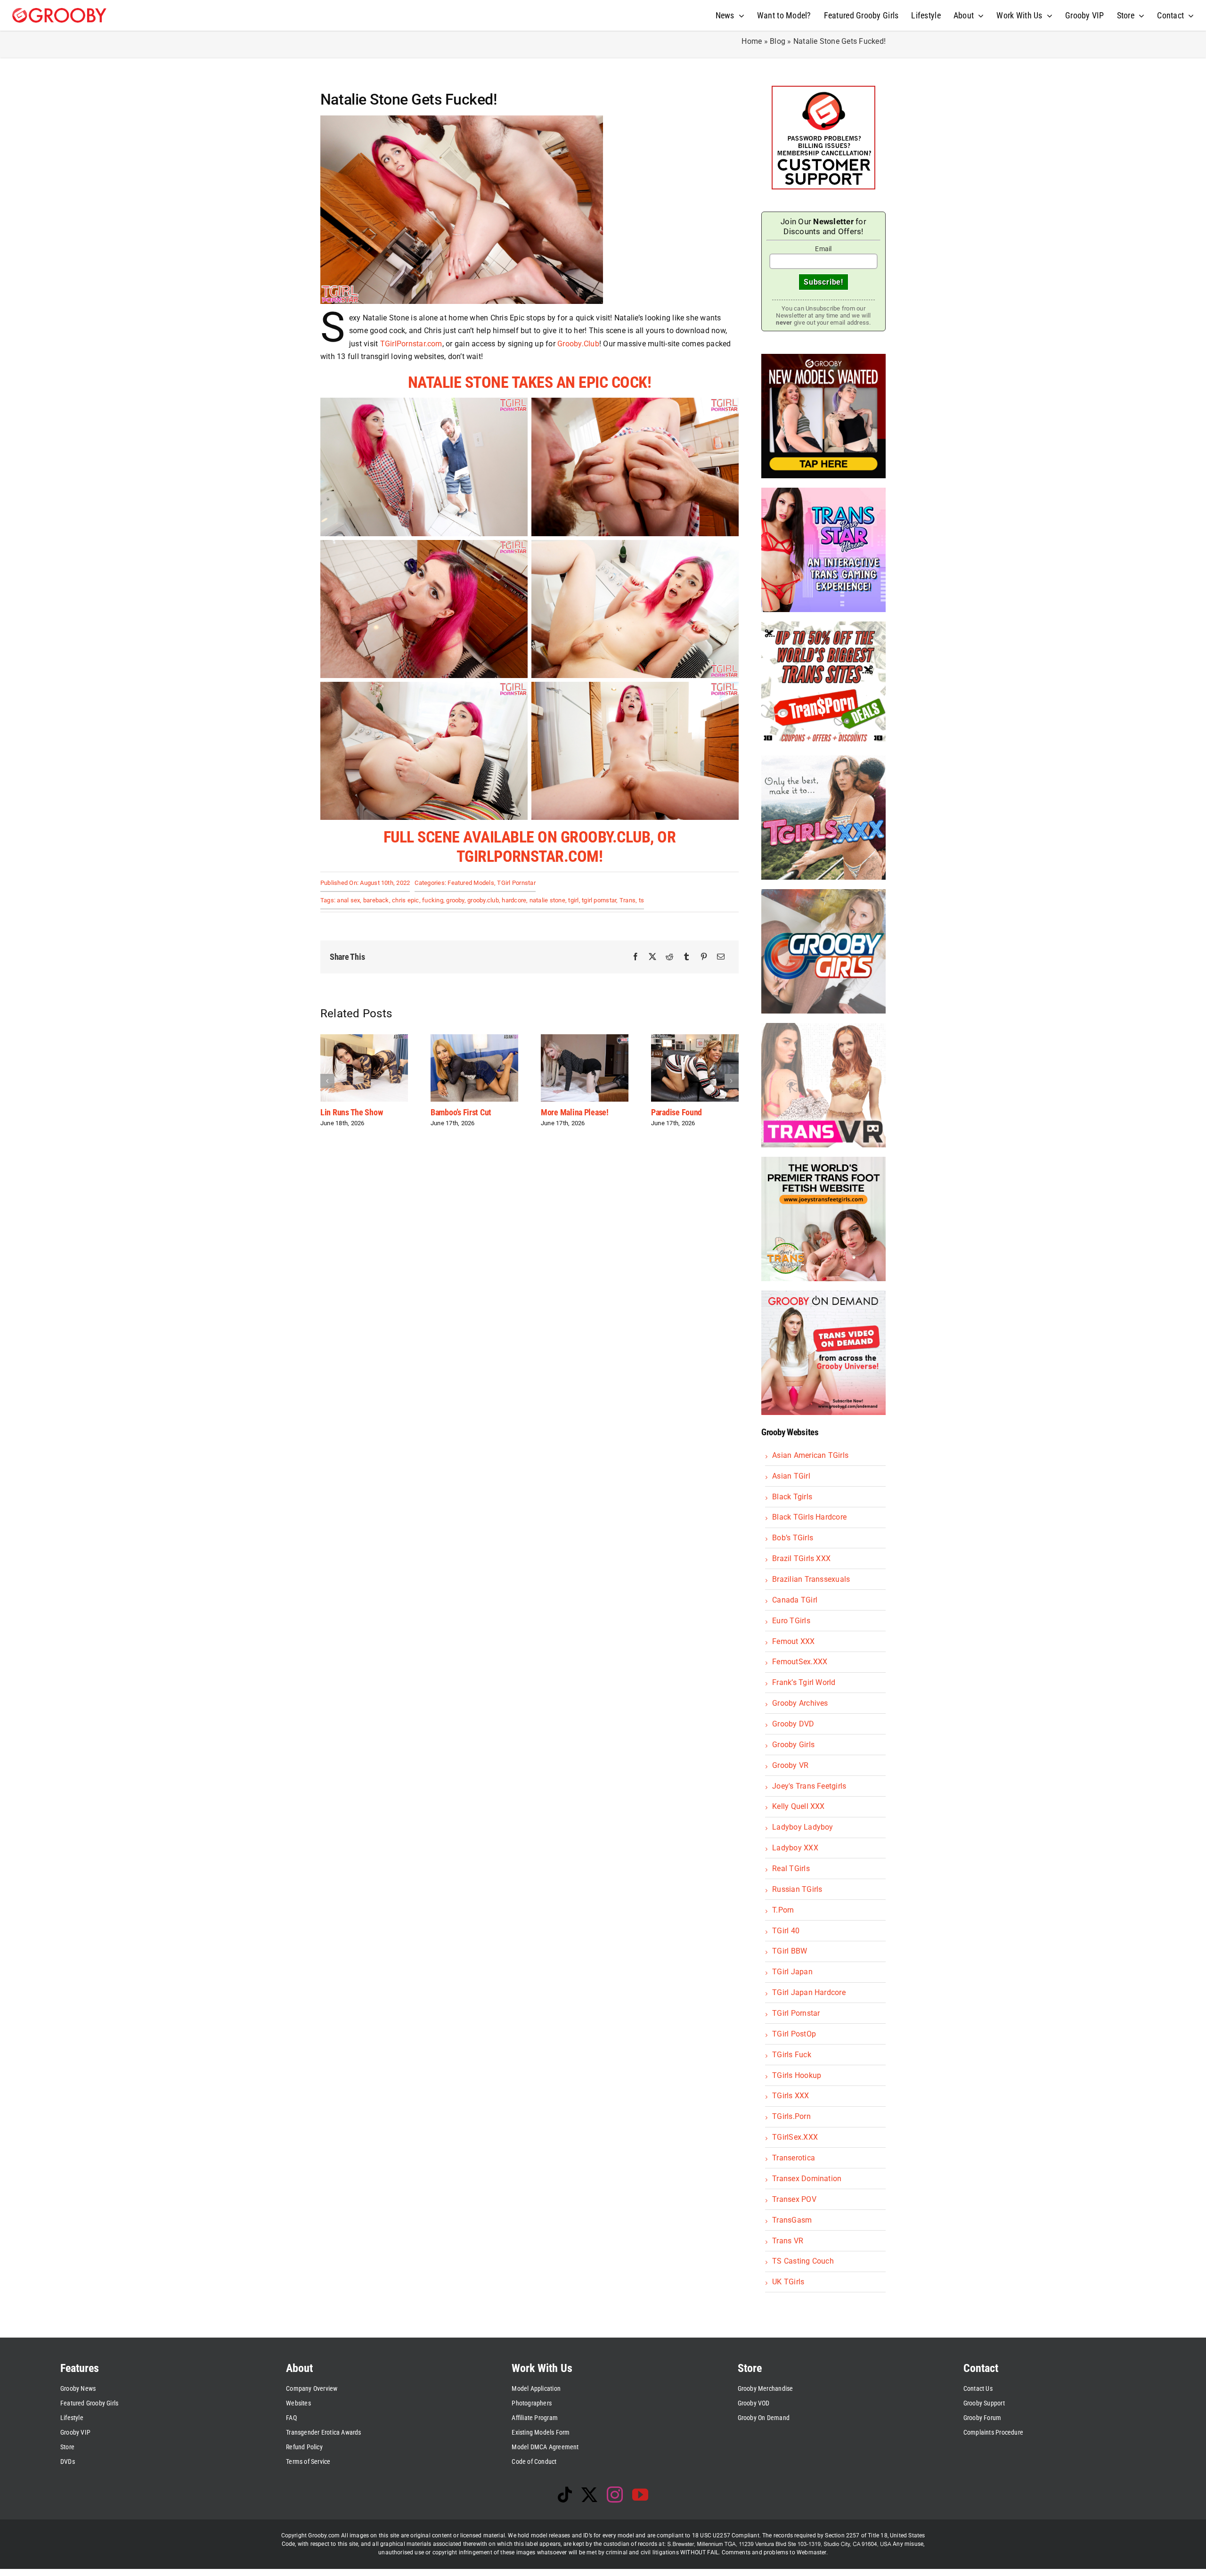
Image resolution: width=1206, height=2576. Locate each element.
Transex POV (794, 2199)
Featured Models (471, 883)
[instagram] (615, 2494)
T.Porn (783, 1910)
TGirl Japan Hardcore (809, 1992)
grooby (455, 900)
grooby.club (483, 900)
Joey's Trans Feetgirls (809, 1786)
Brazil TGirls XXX (801, 1558)
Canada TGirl (795, 1600)
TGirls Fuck (792, 2055)
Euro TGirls (791, 1621)
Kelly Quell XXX (799, 1806)
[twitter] (589, 2494)
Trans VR (788, 2241)
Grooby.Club (578, 344)
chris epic (405, 900)
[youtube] (640, 2494)
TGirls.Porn (791, 2116)
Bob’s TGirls (793, 1538)
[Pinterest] (704, 957)
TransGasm (792, 2220)
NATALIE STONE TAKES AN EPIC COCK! (530, 382)
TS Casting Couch (803, 2261)
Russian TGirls (797, 1889)
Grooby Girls (793, 1745)
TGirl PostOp (794, 2034)
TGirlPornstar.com (411, 344)
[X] (652, 957)
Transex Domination (807, 2179)
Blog (778, 41)
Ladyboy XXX (795, 1848)
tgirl (573, 900)
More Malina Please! (354, 1112)
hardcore (514, 900)
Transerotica (794, 2158)
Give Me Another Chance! (693, 1112)
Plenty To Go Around (574, 1112)
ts (641, 900)
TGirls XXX (790, 2096)
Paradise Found (456, 1112)
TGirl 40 (786, 1931)
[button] (327, 1081)
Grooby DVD (793, 1724)
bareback (376, 900)
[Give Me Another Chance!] (695, 1039)
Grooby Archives (800, 1703)
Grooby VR (790, 1765)
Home (752, 41)
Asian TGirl (791, 1476)
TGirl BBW (790, 1951)
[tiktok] (565, 2494)
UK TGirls (788, 2282)
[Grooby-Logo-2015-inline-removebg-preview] (59, 12)
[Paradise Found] (474, 1039)
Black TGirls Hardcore (809, 1517)
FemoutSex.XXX (800, 1662)
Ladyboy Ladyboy (803, 1827)
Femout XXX (793, 1641)
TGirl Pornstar (516, 883)
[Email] (721, 957)
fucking (433, 900)
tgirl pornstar (599, 900)
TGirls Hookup (797, 2075)
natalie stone (547, 900)
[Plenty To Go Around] (585, 1039)
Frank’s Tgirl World (804, 1682)
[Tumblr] (686, 957)
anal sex (348, 900)
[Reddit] (669, 957)
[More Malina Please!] (364, 1039)
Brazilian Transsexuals (811, 1579)
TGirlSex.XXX (795, 2137)
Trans (627, 900)
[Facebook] (636, 957)
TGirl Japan (792, 1972)
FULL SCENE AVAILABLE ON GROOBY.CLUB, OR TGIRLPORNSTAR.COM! (530, 846)
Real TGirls (791, 1869)
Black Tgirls (792, 1497)
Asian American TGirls (810, 1455)
